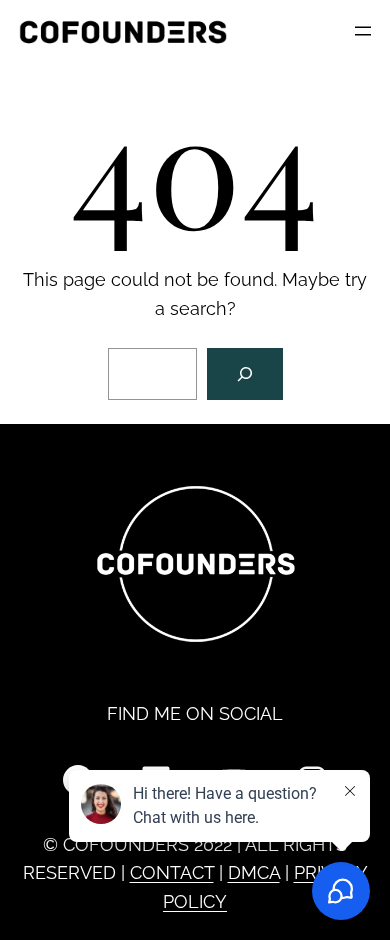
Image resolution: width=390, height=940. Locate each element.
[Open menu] (363, 31)
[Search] (245, 374)
